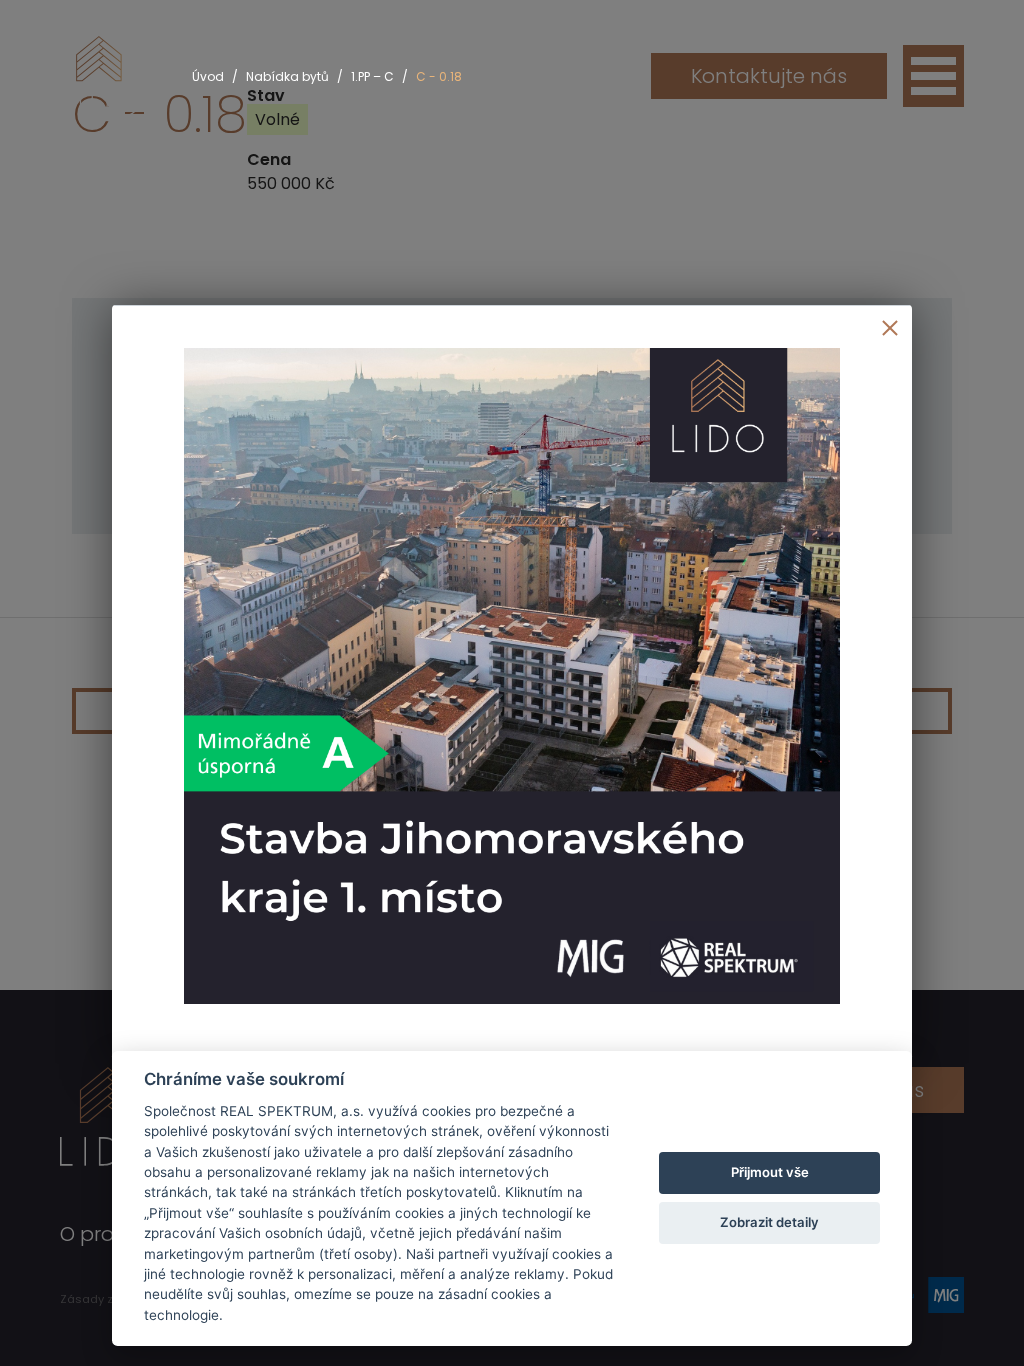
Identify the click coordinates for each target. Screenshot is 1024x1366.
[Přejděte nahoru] (980, 1322)
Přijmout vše (770, 1172)
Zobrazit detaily (769, 1222)
